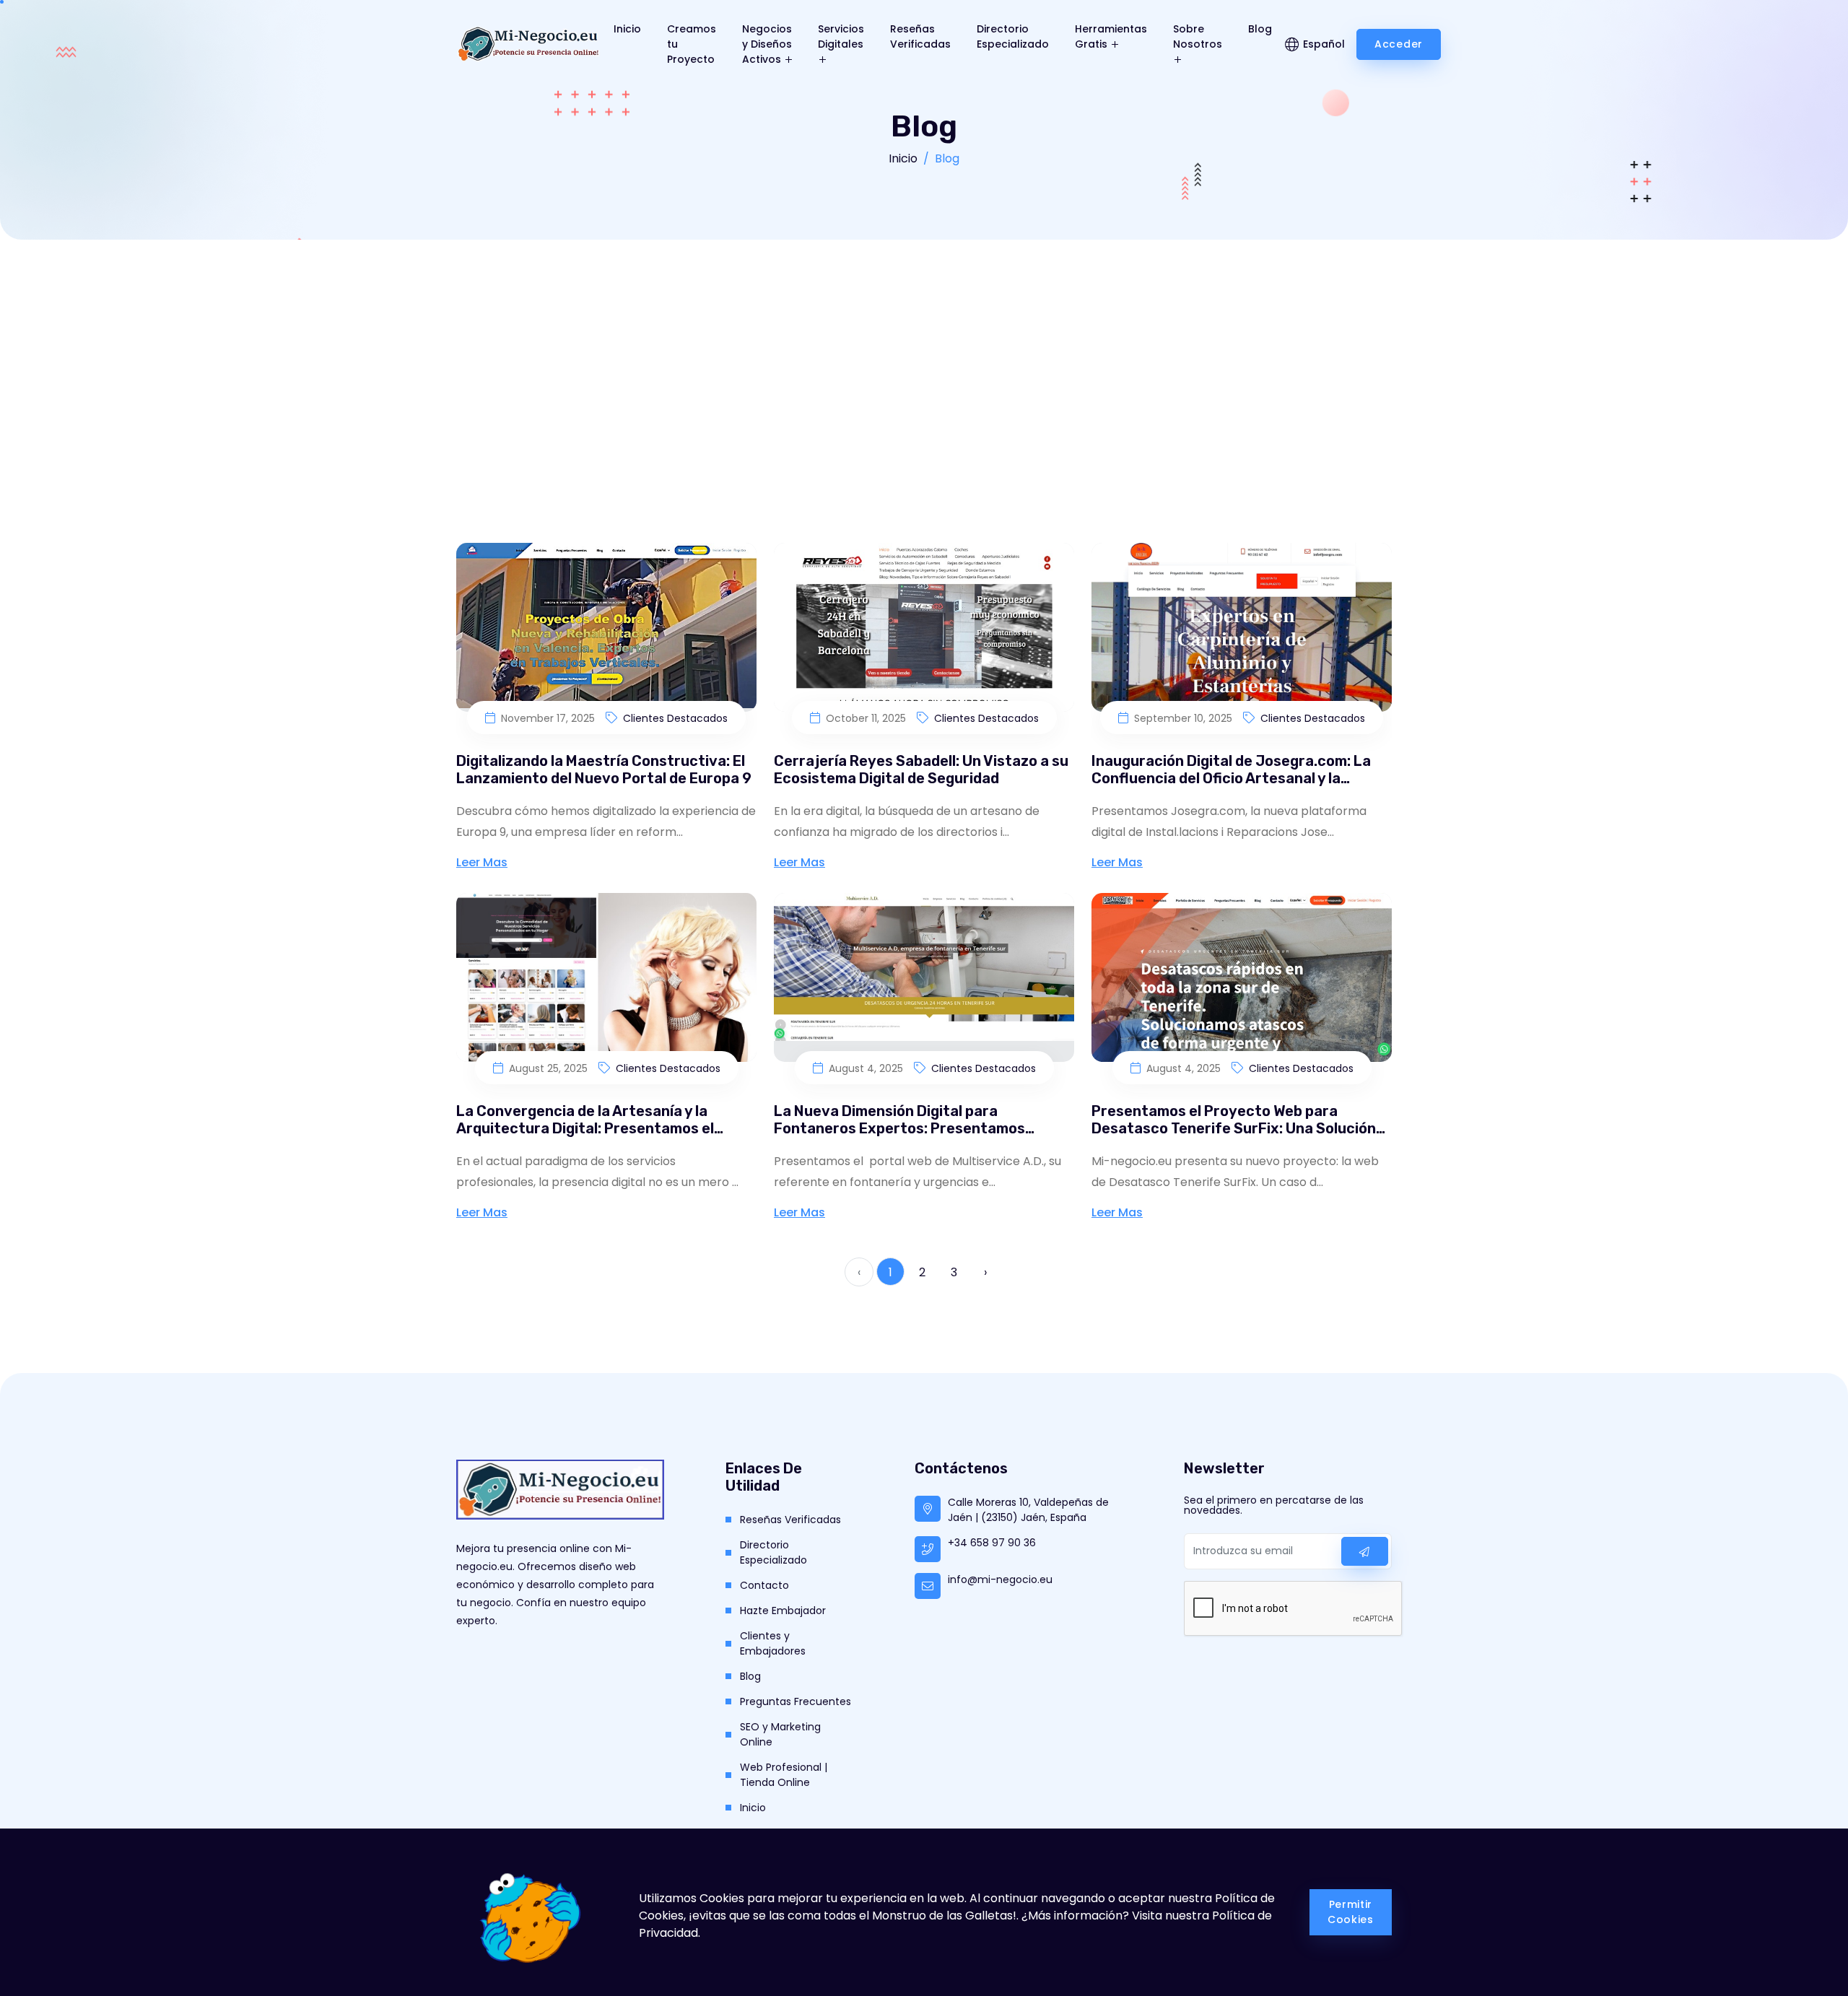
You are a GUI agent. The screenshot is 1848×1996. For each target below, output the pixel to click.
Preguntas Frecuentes (796, 1701)
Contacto (764, 1585)
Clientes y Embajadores (773, 1643)
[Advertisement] (924, 348)
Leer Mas (482, 862)
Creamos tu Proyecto (692, 44)
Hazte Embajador (783, 1611)
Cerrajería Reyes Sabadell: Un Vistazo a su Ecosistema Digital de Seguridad (921, 770)
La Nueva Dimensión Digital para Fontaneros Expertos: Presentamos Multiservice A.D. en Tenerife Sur (899, 1128)
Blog (1260, 29)
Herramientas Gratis (1111, 36)
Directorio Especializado (1013, 36)
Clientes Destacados (675, 718)
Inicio (627, 29)
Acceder (1399, 44)
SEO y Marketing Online (780, 1734)
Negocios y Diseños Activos (767, 44)
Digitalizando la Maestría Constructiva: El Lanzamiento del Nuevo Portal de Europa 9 (604, 770)
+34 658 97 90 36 (992, 1543)
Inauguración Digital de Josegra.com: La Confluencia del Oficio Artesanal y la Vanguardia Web (1231, 778)
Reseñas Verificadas (920, 36)
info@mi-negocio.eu (1000, 1579)
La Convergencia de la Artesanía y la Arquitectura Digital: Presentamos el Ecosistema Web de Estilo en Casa (585, 1128)
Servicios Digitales (841, 36)
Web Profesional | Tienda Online (784, 1775)
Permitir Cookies (1351, 1912)
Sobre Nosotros (1198, 36)
